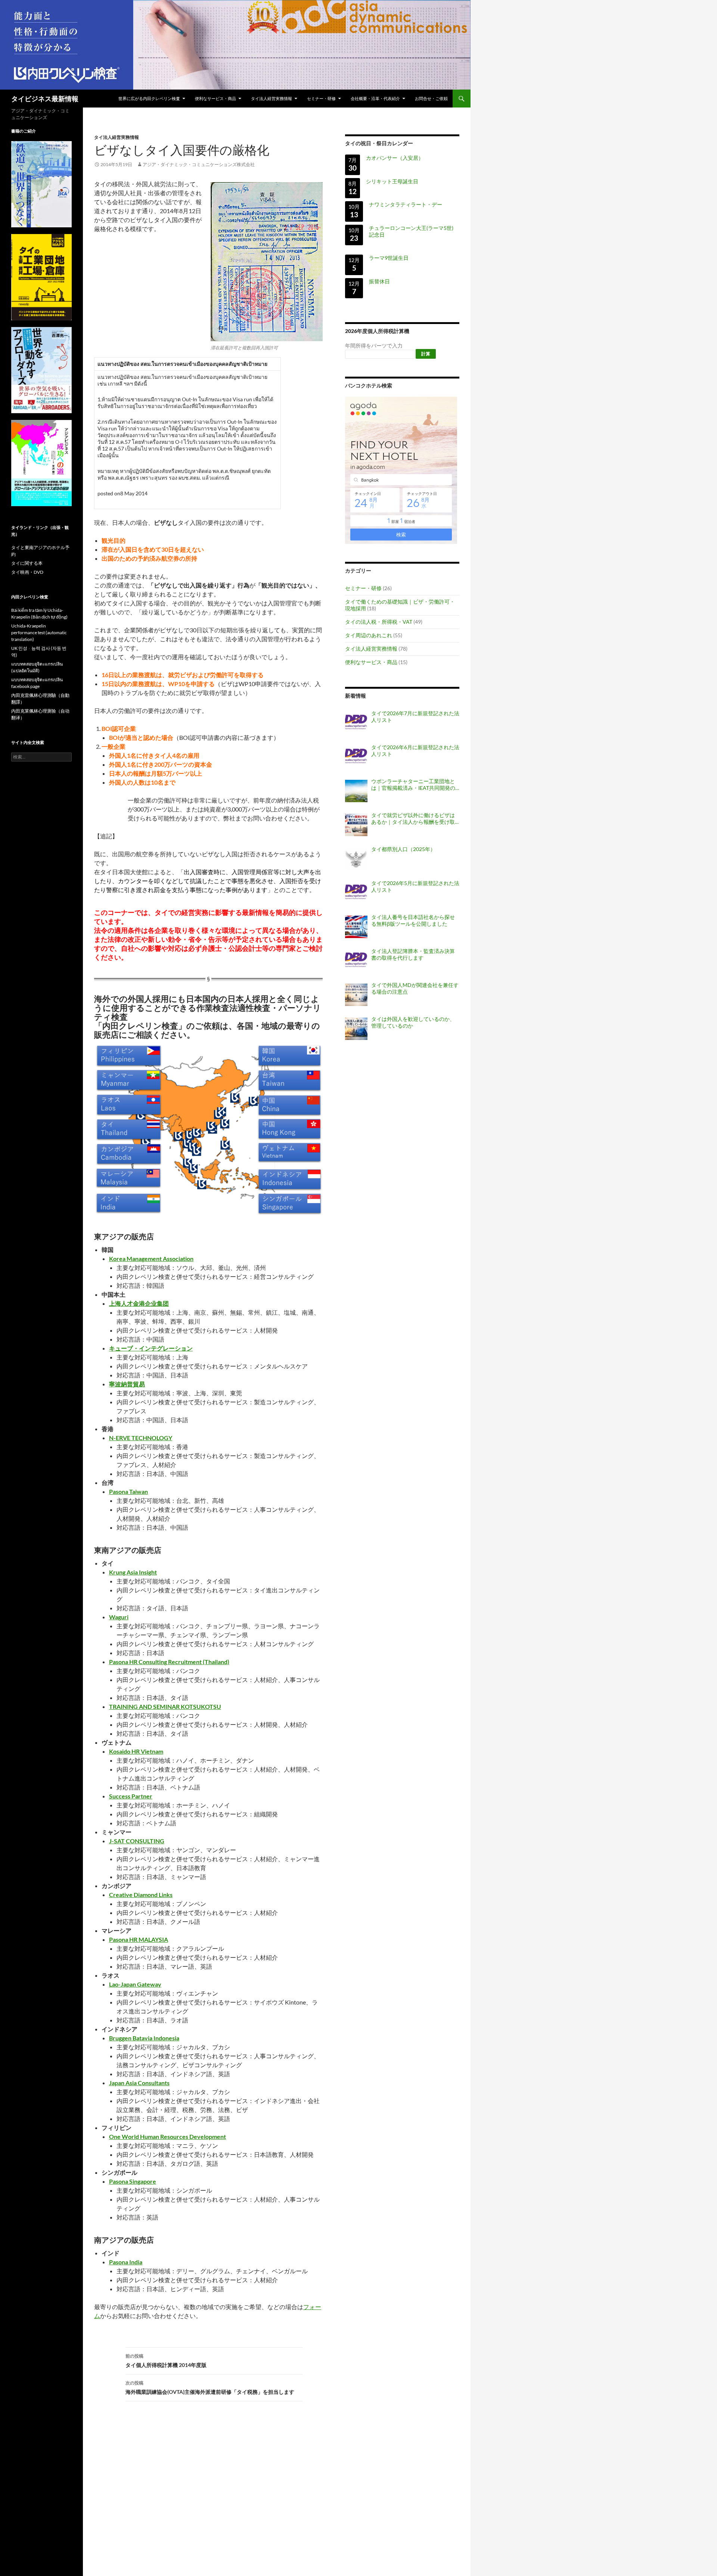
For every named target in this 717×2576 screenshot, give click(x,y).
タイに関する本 (27, 563)
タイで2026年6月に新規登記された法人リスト (415, 750)
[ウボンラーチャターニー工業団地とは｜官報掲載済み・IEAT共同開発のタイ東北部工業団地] (356, 791)
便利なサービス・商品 (215, 98)
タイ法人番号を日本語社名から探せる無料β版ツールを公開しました (413, 920)
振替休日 (379, 281)
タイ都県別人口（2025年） (403, 849)
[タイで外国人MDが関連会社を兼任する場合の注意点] (356, 995)
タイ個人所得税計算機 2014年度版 (166, 2361)
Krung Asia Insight (133, 1572)
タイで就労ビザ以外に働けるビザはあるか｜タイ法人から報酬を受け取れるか (413, 819)
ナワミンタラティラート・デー (406, 204)
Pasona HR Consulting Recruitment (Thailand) (169, 1662)
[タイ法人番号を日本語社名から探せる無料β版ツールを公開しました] (356, 927)
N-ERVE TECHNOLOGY (141, 1438)
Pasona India (126, 2262)
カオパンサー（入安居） (395, 158)
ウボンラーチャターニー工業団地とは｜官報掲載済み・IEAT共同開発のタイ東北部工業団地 (413, 785)
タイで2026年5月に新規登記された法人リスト (415, 886)
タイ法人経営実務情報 (271, 98)
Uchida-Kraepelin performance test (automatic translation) (39, 633)
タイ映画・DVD (27, 572)
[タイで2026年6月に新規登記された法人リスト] (356, 757)
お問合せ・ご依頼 (431, 98)
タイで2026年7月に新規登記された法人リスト (415, 717)
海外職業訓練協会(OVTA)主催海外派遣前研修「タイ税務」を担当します (210, 2387)
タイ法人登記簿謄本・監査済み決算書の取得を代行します (413, 954)
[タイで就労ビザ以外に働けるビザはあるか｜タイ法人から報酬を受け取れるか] (356, 825)
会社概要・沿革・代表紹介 (375, 98)
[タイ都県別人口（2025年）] (356, 859)
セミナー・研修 (321, 98)
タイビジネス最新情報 (45, 99)
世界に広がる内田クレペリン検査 (149, 98)
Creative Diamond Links (141, 1895)
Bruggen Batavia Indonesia (144, 2038)
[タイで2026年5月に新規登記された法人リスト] (356, 893)
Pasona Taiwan (128, 1491)
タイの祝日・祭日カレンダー (379, 143)
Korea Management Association (151, 1259)
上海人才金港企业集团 (139, 1303)
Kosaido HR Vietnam (136, 1751)
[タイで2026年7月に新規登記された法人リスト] (356, 723)
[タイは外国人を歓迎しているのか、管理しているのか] (356, 1029)
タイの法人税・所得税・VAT (379, 622)
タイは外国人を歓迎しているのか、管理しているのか (413, 1022)
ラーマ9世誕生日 (389, 258)
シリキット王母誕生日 (392, 181)
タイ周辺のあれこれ (369, 635)
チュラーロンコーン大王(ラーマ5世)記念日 (411, 231)
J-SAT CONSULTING (137, 1841)
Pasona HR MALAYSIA (139, 1939)
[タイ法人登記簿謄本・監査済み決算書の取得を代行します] (356, 961)
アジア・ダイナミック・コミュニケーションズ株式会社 (199, 164)
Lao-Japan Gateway (135, 1984)
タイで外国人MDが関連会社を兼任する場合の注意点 (415, 988)
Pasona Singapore (133, 2181)
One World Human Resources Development (167, 2136)
